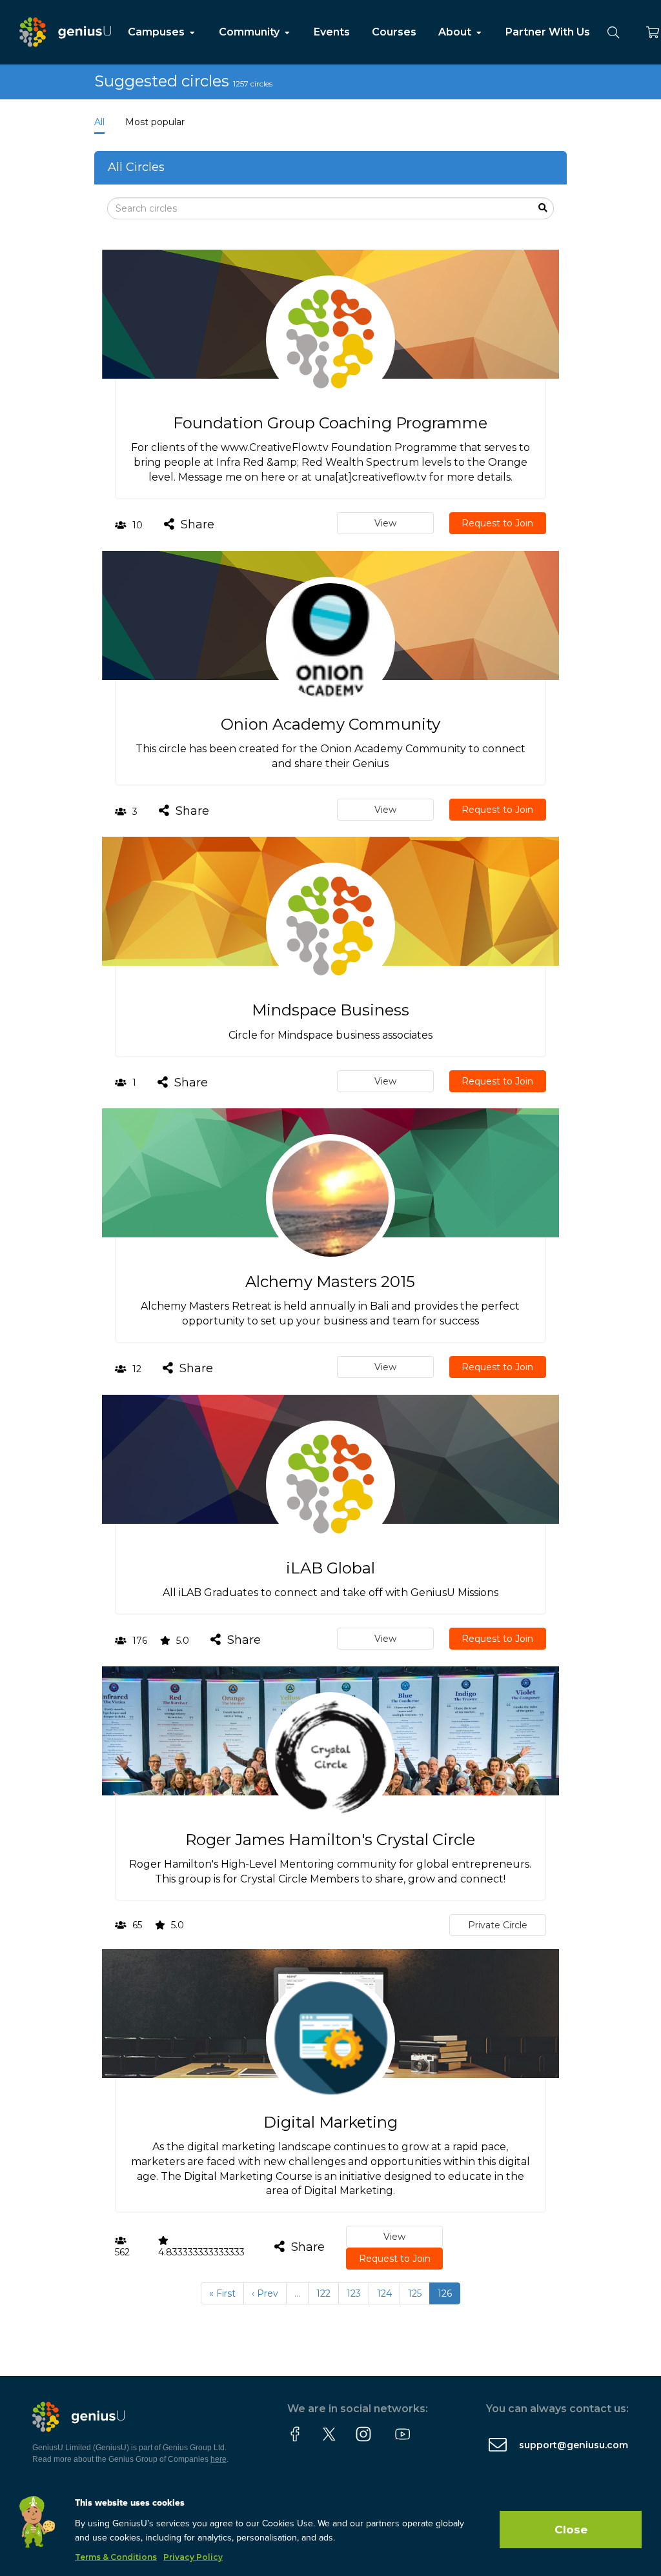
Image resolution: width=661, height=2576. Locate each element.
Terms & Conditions (116, 2557)
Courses (394, 32)
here (219, 2459)
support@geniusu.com (574, 2445)
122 (323, 2293)
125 (415, 2293)
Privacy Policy (193, 2557)
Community (250, 32)
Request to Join (497, 523)
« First (222, 2293)
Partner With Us (548, 32)
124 (384, 2293)
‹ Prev (265, 2293)
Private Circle (498, 1925)
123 (354, 2293)
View (385, 523)
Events (332, 32)
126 (445, 2293)
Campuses (158, 32)
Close (571, 2530)
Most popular (155, 122)
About (456, 32)
